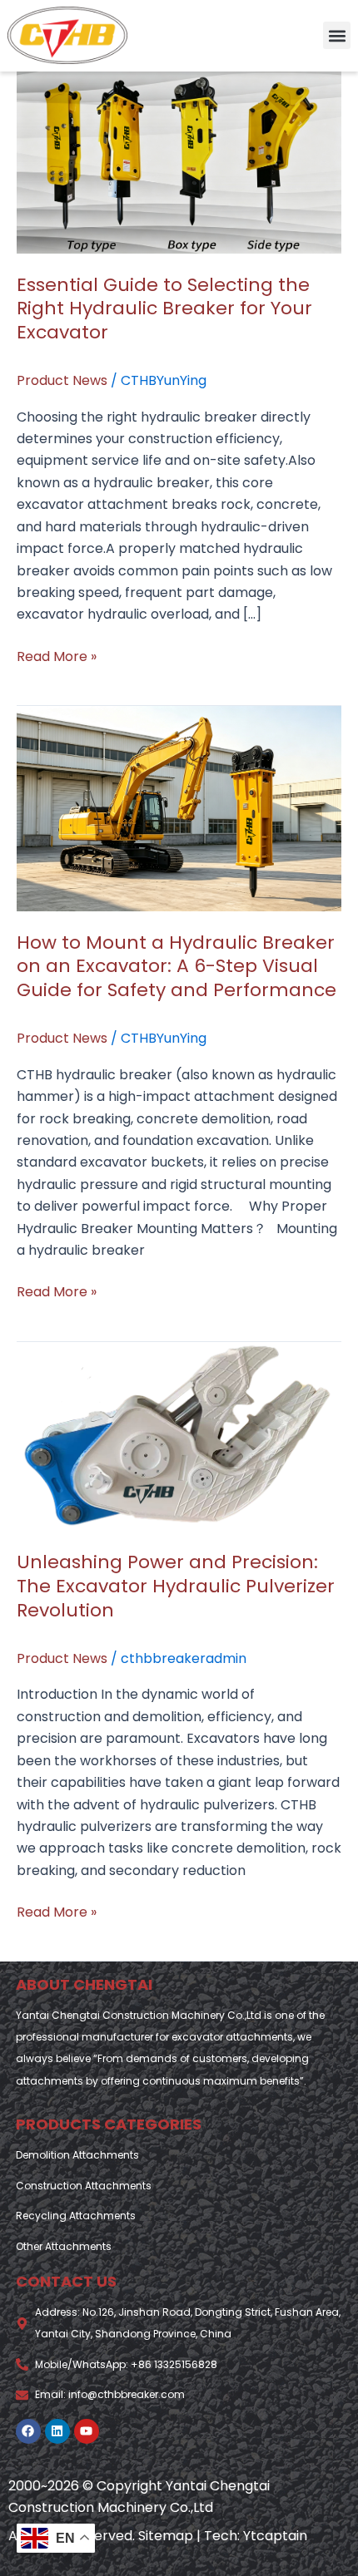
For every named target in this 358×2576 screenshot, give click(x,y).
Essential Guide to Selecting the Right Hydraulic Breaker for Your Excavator (164, 308)
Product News (62, 380)
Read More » (57, 656)
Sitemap (166, 2536)
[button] (337, 35)
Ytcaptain (275, 2536)
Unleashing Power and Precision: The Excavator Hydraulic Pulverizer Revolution (176, 1586)
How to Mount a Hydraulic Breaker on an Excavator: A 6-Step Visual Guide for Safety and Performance (177, 966)
